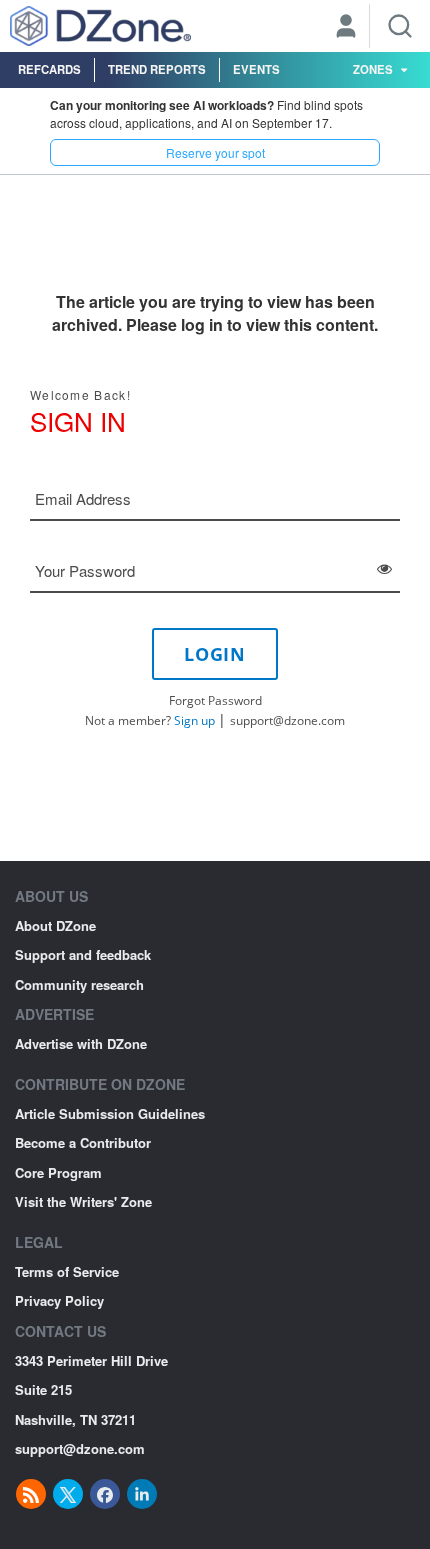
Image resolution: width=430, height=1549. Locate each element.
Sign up (194, 720)
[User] (346, 28)
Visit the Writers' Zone (83, 1201)
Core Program (58, 1172)
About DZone (55, 925)
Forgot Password (215, 700)
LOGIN (215, 654)
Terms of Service (67, 1271)
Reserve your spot (215, 152)
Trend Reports (157, 69)
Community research (79, 984)
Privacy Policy (59, 1300)
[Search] (400, 26)
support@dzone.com (287, 720)
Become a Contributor (83, 1142)
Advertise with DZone (81, 1043)
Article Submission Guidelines (110, 1113)
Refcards (49, 69)
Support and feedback (83, 954)
